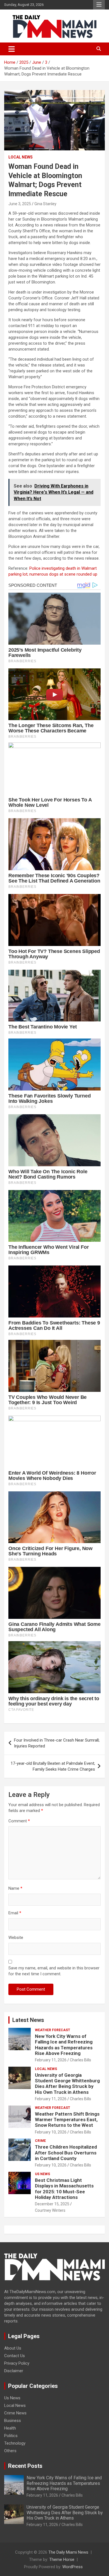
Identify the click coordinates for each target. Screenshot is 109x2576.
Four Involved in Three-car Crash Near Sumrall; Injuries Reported (57, 1743)
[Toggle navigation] (12, 49)
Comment (19, 1821)
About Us (13, 2348)
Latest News (28, 2020)
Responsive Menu (99, 5)
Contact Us (15, 2356)
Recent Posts (25, 2466)
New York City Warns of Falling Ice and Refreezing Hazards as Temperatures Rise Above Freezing (64, 2045)
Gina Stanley (45, 204)
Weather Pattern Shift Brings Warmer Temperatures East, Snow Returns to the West (67, 2120)
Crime (40, 2141)
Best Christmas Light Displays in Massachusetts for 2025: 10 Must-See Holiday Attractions (64, 2189)
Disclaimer (14, 2371)
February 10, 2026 (51, 2132)
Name (15, 1888)
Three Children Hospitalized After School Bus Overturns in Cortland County (66, 2153)
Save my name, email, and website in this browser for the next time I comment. (54, 1971)
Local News (21, 157)
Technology (15, 2443)
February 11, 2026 (51, 2060)
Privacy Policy (17, 2363)
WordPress (73, 2567)
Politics (11, 2436)
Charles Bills (80, 2060)
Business (13, 2421)
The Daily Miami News (68, 2552)
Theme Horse (62, 2560)
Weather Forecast (53, 2030)
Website (16, 1938)
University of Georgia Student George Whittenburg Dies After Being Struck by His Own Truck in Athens (67, 2084)
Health (10, 2428)
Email (15, 1913)
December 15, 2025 (52, 2204)
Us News (42, 2174)
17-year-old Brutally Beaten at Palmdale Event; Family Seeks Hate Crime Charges (53, 1766)
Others (10, 2451)
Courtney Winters (50, 2210)
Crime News (15, 2413)
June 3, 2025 (20, 204)
